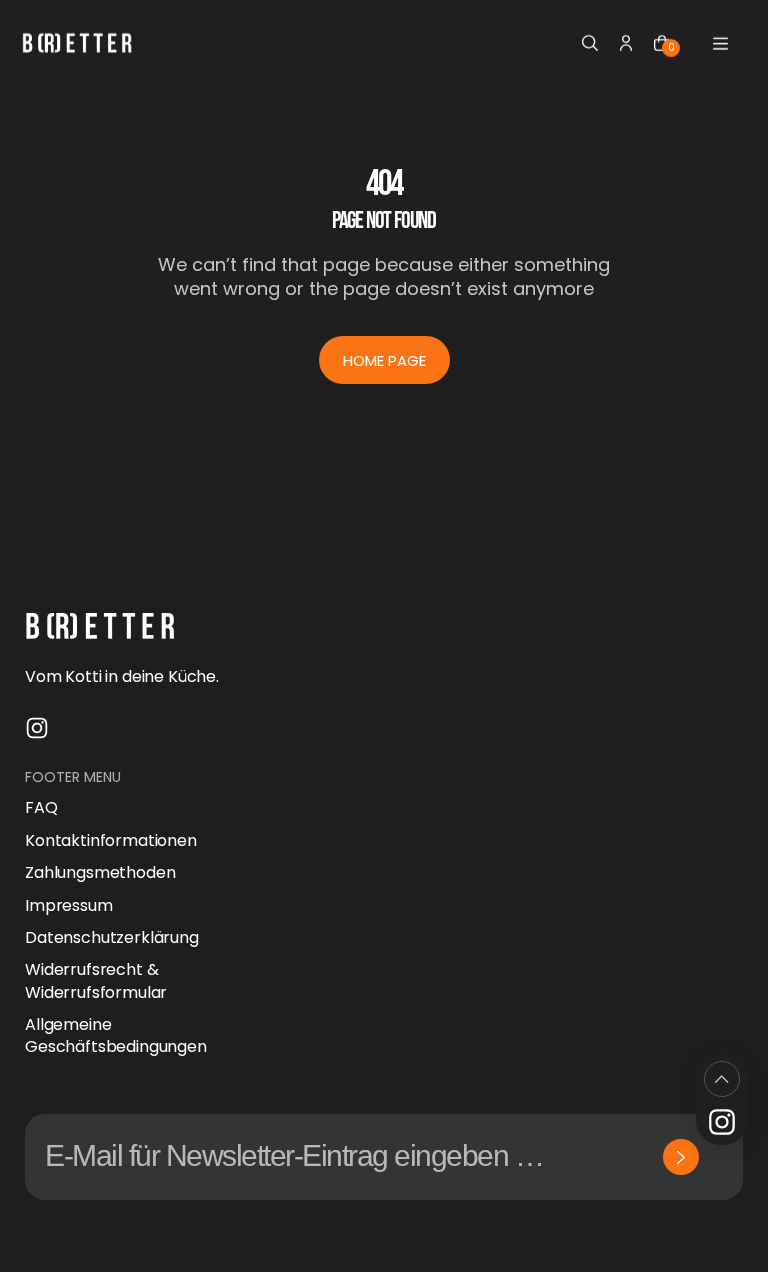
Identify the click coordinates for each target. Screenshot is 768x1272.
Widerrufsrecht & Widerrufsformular (96, 981)
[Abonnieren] (681, 1157)
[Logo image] (77, 43)
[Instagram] (37, 728)
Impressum (69, 906)
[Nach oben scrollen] (722, 1079)
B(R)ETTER (127, 1238)
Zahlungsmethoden (100, 873)
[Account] (626, 43)
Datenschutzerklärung (112, 938)
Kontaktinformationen (111, 841)
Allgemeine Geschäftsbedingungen (116, 1036)
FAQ (41, 808)
